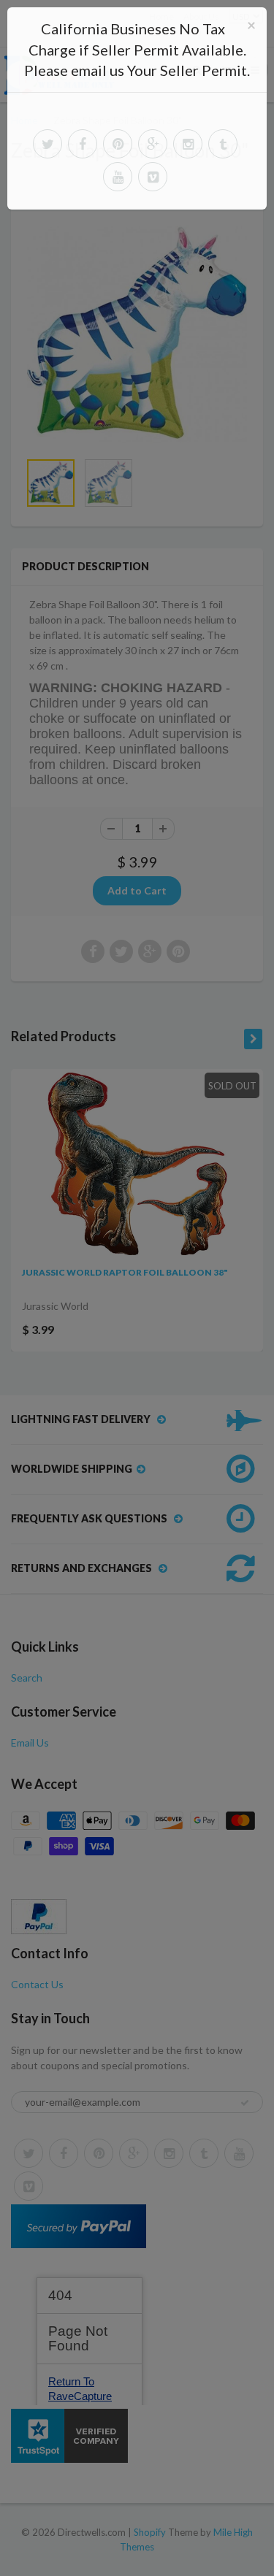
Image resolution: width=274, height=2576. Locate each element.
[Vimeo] (153, 177)
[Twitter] (47, 144)
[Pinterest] (118, 144)
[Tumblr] (223, 144)
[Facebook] (83, 144)
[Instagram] (188, 144)
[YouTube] (118, 177)
